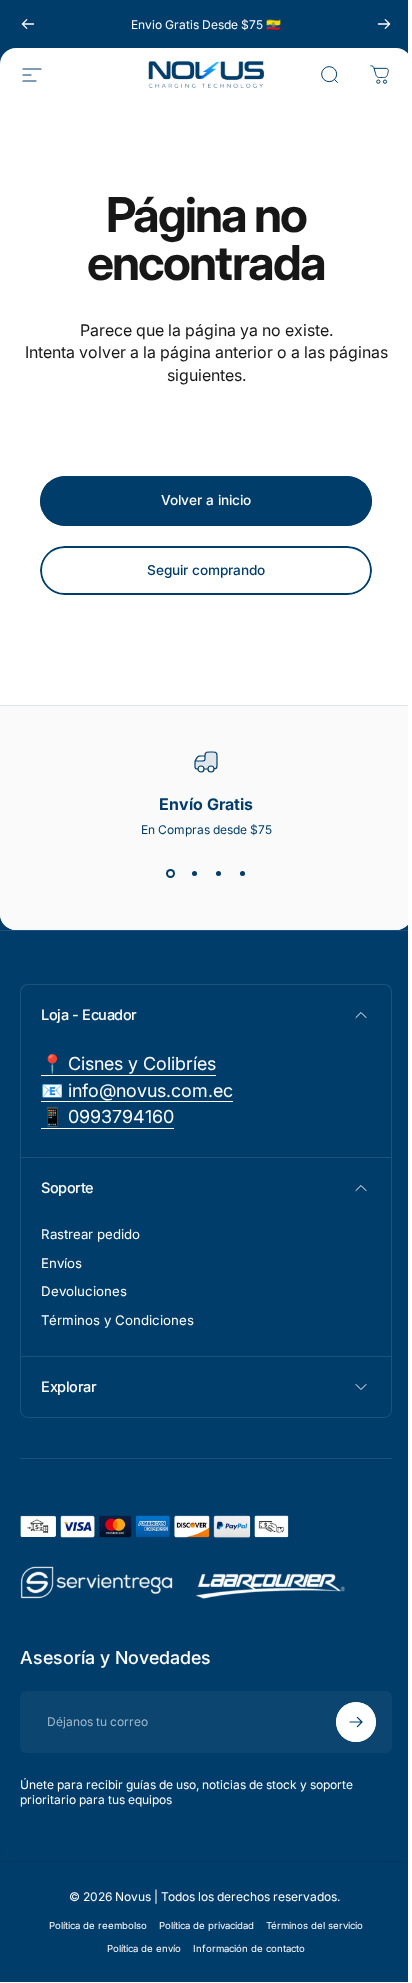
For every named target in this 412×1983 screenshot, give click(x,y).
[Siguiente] (384, 24)
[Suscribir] (341, 1722)
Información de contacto (242, 1948)
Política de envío (137, 1948)
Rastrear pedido (90, 1234)
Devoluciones (84, 1291)
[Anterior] (28, 24)
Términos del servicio (307, 1925)
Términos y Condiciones (117, 1320)
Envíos (61, 1263)
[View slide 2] (194, 873)
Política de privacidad (199, 1925)
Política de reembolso (91, 1925)
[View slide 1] (170, 873)
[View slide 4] (242, 873)
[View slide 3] (218, 873)
